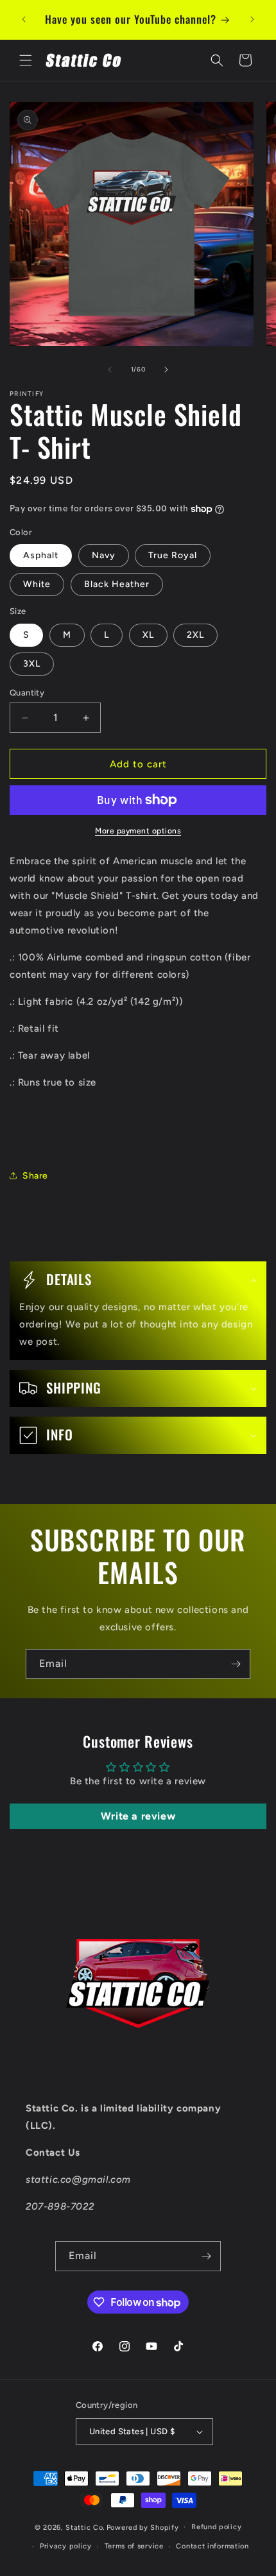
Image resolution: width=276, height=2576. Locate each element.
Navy (104, 555)
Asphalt (41, 555)
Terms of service (134, 2546)
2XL (195, 635)
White (37, 584)
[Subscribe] (236, 1664)
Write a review (138, 1816)
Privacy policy (66, 2546)
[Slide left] (110, 370)
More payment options (138, 831)
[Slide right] (166, 370)
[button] (26, 60)
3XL (32, 664)
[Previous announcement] (24, 19)
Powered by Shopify (143, 2527)
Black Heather (117, 584)
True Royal (173, 555)
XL (148, 635)
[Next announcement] (252, 19)
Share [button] (35, 1176)
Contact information (212, 2546)
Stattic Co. (85, 2527)
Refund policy (216, 2527)
